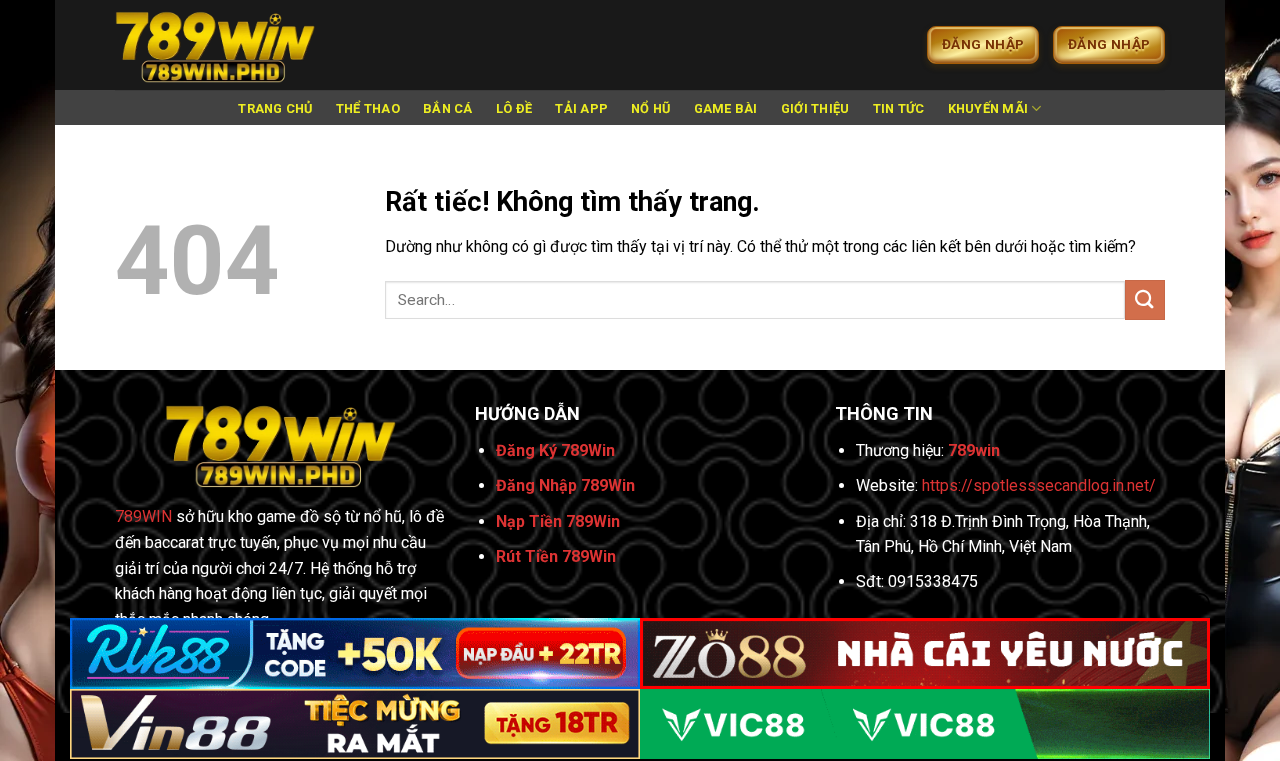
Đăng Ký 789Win (555, 450)
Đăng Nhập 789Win (565, 485)
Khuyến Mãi (988, 108)
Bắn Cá (448, 108)
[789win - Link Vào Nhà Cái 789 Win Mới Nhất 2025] (215, 45)
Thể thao (368, 108)
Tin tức (899, 108)
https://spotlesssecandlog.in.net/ (1039, 485)
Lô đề (514, 108)
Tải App (581, 108)
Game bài (726, 108)
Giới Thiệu (815, 108)
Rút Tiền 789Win (556, 556)
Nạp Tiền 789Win (558, 521)
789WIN (143, 516)
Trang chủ (275, 108)
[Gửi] (1145, 299)
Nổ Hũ (650, 108)
